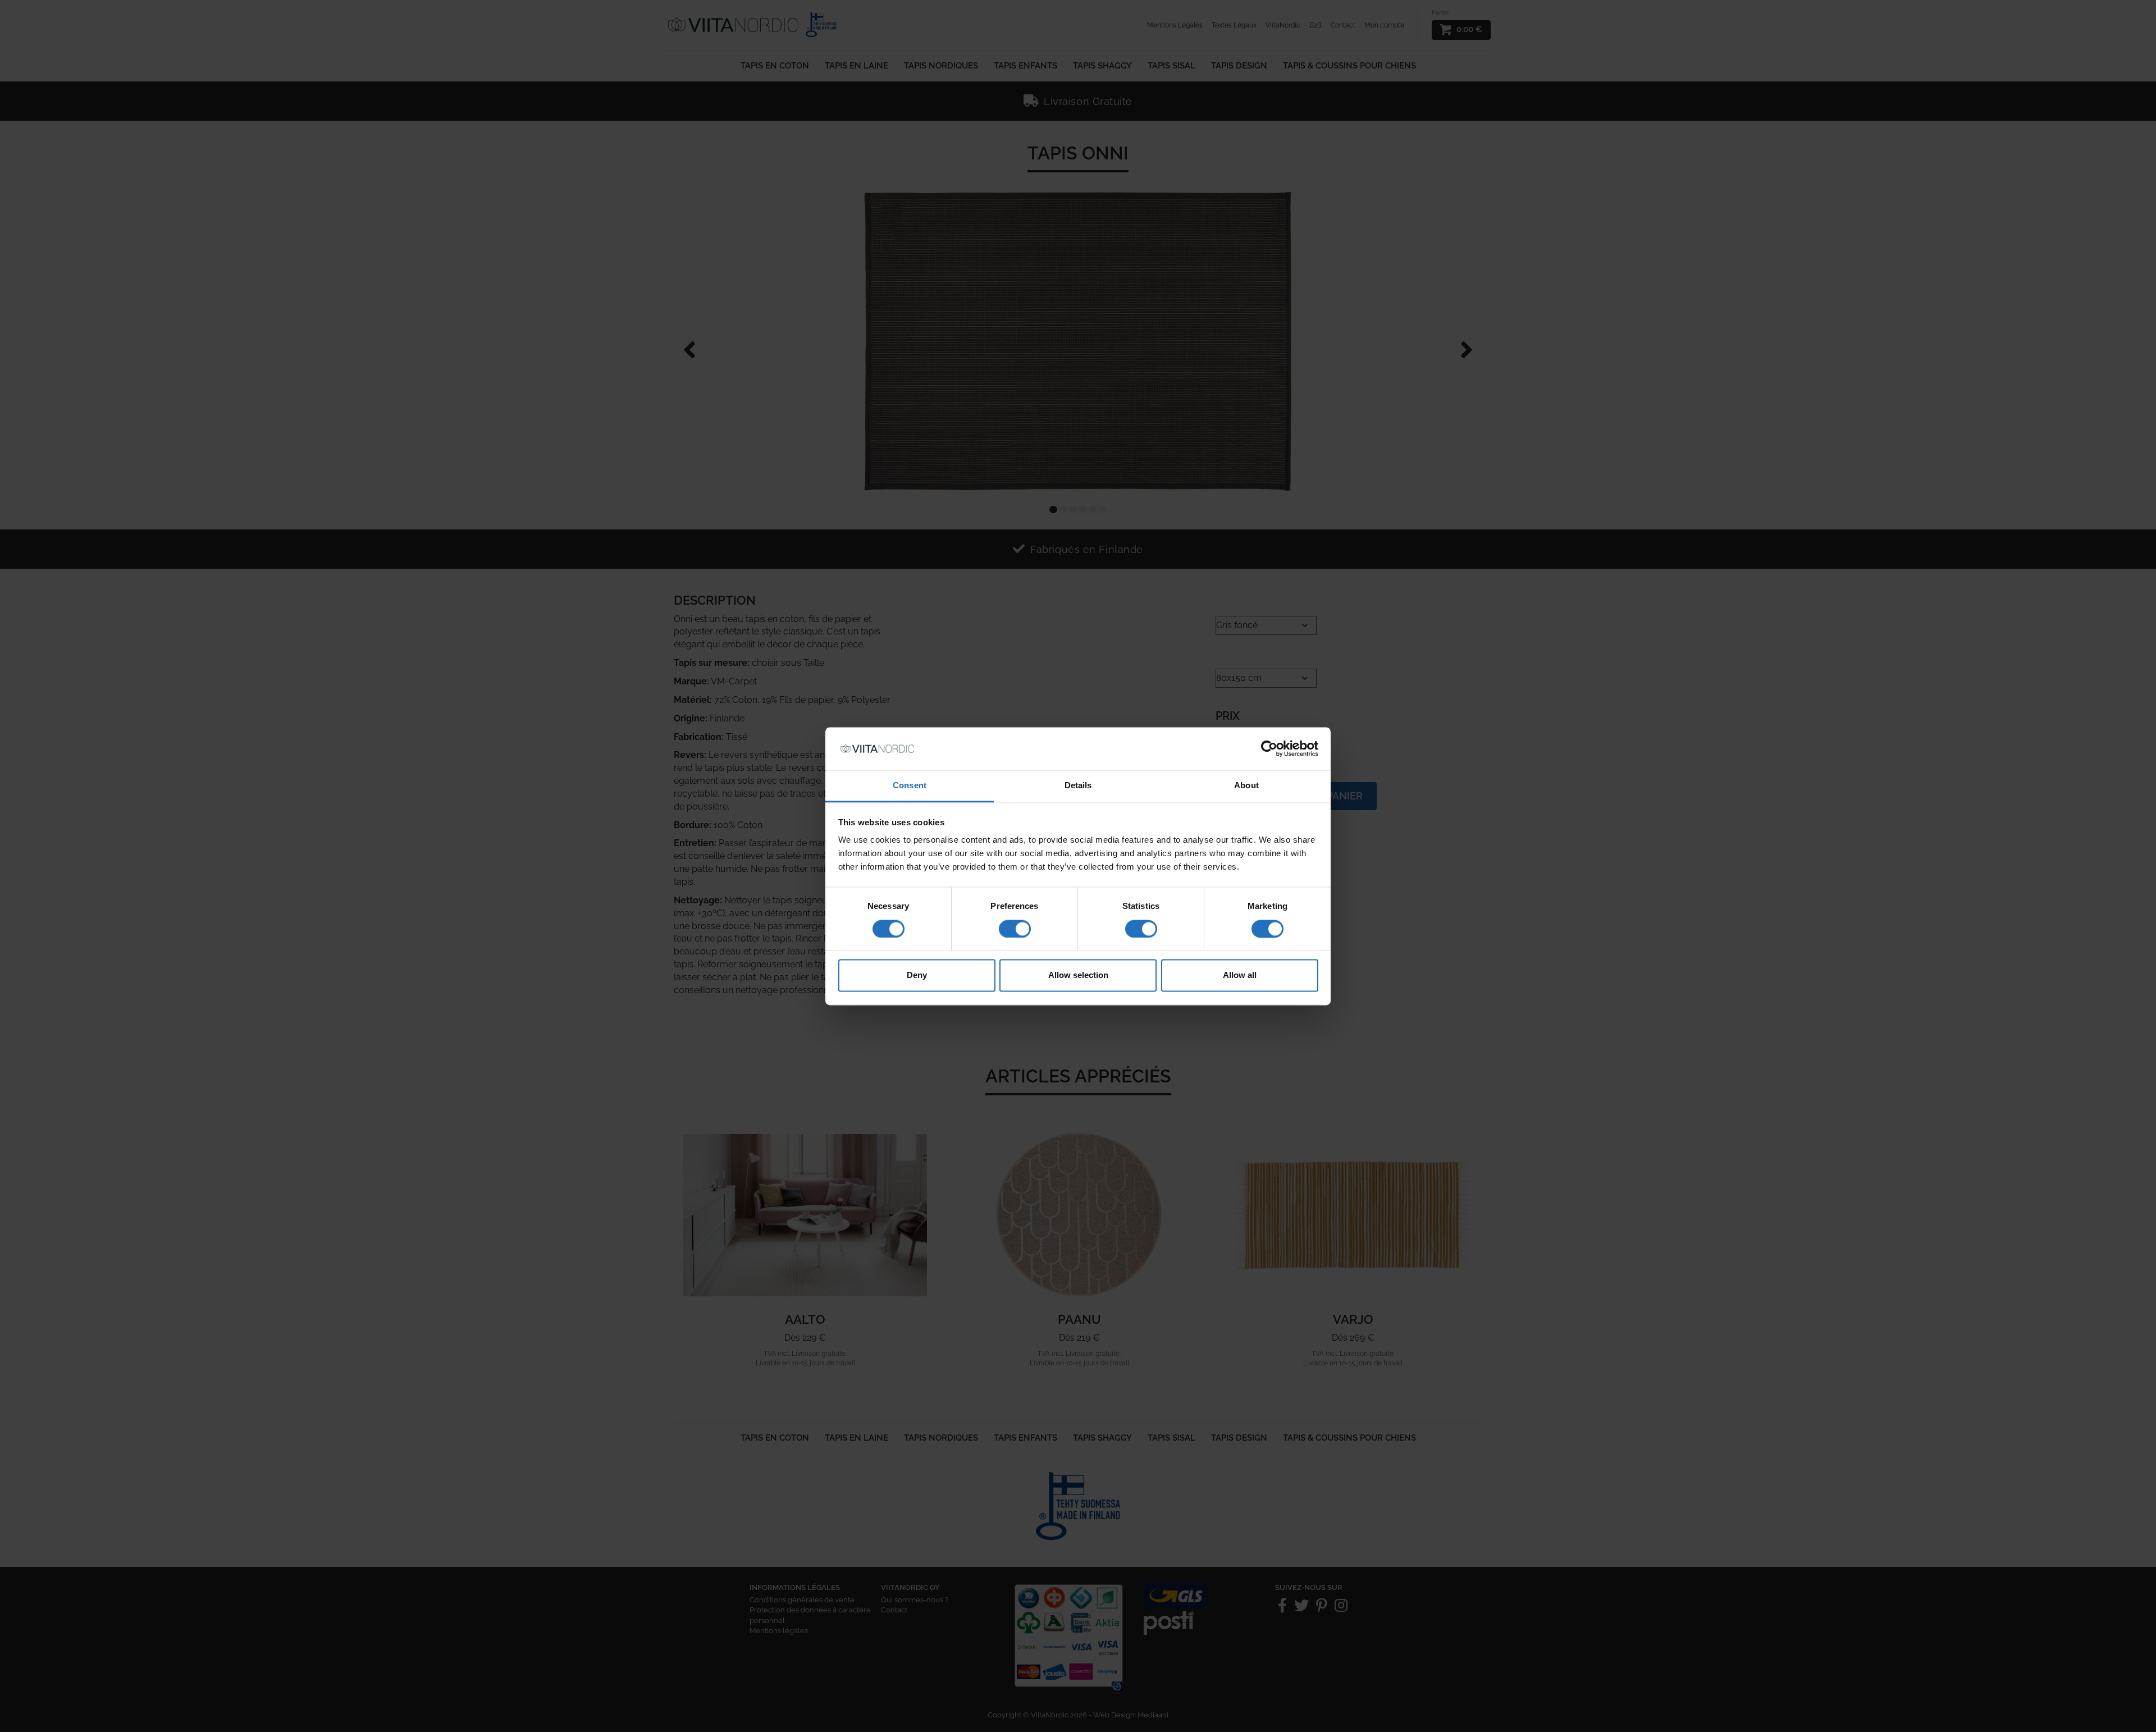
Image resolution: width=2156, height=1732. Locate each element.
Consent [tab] (910, 786)
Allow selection (1078, 975)
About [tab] (1246, 786)
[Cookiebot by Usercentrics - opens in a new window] (1269, 748)
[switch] (1015, 929)
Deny (917, 975)
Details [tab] (1078, 786)
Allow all (1240, 975)
